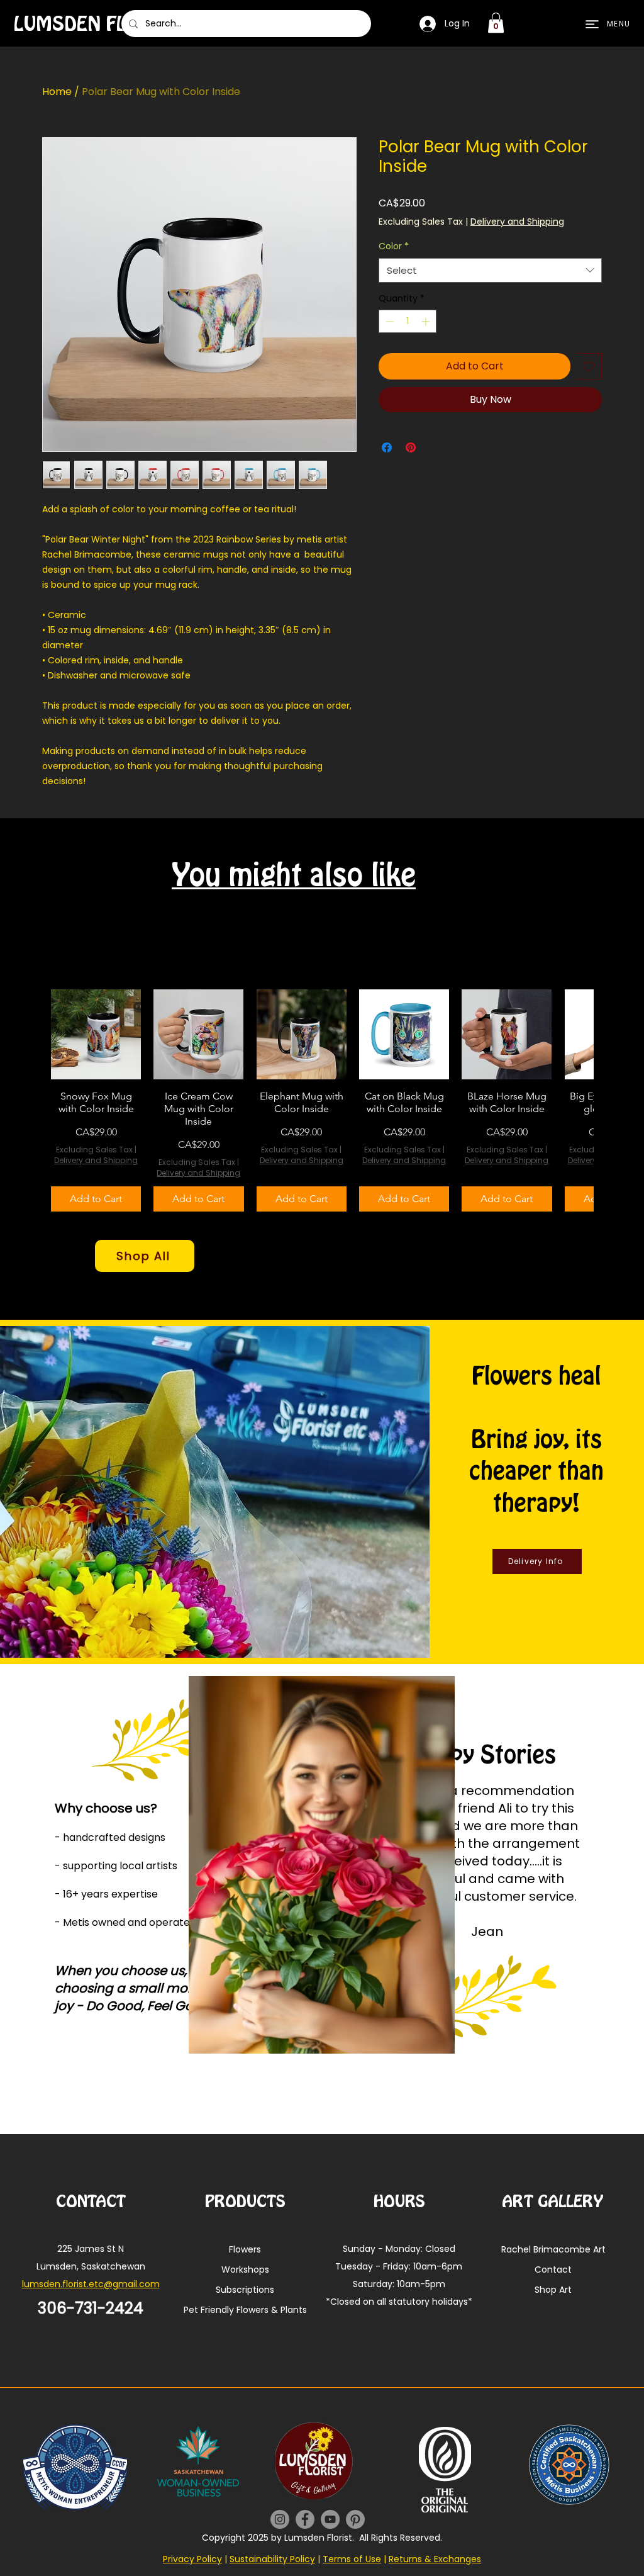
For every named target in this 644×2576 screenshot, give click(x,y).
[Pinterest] (355, 2519)
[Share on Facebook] (387, 447)
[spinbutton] (408, 321)
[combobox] (490, 270)
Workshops (245, 2269)
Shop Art (553, 2290)
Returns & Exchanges (435, 2559)
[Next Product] (611, 1101)
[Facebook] (305, 2519)
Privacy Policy (192, 2559)
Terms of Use (352, 2559)
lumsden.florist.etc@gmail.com (91, 2284)
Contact (553, 2269)
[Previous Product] (33, 1101)
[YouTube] (330, 2519)
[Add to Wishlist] (589, 366)
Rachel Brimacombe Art (553, 2249)
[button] (496, 23)
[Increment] (427, 321)
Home (57, 92)
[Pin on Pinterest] (411, 447)
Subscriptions (245, 2290)
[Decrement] (388, 321)
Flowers (245, 2249)
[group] (322, 1100)
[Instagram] (280, 2519)
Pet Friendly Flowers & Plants (245, 2310)
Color (394, 246)
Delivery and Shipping (517, 222)
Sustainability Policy (272, 2559)
